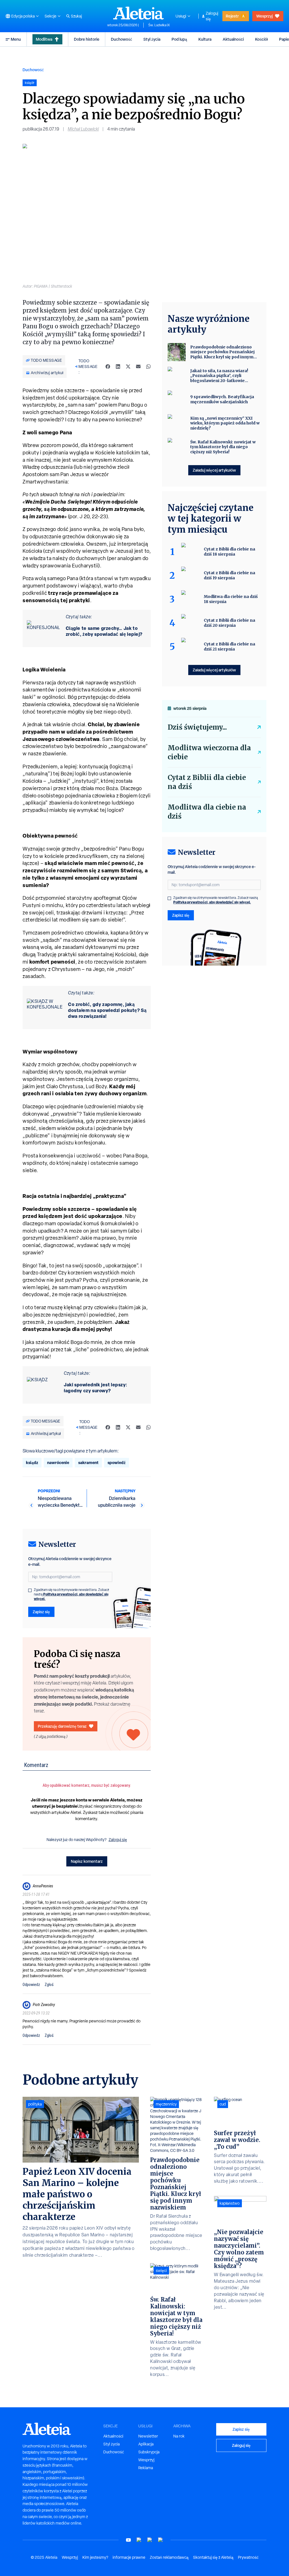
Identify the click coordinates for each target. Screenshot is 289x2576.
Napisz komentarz (87, 1861)
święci (161, 2271)
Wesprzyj (264, 16)
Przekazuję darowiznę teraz (62, 1726)
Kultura (205, 39)
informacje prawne (129, 2557)
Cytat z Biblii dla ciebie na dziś (207, 782)
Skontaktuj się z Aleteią (213, 2557)
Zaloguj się (212, 16)
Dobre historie (87, 39)
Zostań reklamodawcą (169, 2557)
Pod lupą (179, 39)
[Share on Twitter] (128, 367)
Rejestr (232, 16)
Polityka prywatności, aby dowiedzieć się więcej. (71, 1596)
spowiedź (117, 1462)
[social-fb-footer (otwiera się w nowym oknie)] (139, 2540)
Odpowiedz (31, 1985)
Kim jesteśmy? (95, 2557)
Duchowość (121, 39)
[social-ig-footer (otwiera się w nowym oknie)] (161, 2540)
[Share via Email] (138, 367)
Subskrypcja (149, 2452)
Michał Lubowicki (83, 129)
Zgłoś (49, 1985)
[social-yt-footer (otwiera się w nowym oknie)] (128, 2540)
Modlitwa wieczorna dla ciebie (209, 752)
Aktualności (233, 39)
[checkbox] (30, 1590)
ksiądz (32, 1462)
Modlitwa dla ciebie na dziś (207, 812)
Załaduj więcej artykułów (214, 470)
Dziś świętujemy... (197, 727)
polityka (35, 2104)
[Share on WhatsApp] (148, 367)
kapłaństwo (230, 2203)
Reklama (146, 2468)
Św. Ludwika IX (159, 25)
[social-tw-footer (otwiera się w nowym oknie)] (150, 2540)
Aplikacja (146, 2444)
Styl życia (152, 39)
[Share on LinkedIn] (118, 367)
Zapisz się (41, 1612)
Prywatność (248, 2557)
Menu (16, 39)
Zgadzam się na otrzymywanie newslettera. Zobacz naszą (72, 1594)
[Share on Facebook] (108, 367)
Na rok (179, 2436)
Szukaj (76, 16)
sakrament (88, 1462)
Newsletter (148, 2436)
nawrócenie (58, 1462)
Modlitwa (44, 39)
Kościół (261, 39)
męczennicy (166, 2104)
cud (223, 2104)
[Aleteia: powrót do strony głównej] (139, 13)
